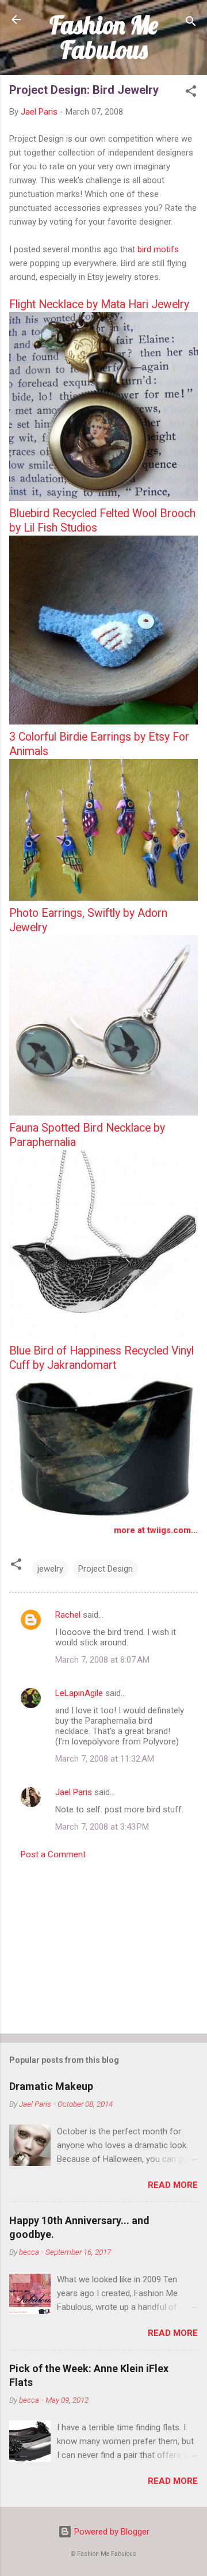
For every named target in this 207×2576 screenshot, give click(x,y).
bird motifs (158, 249)
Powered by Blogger (111, 2532)
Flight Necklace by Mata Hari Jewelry (99, 304)
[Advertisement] (103, 1943)
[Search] (191, 23)
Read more (173, 2185)
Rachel (68, 1615)
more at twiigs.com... (156, 1530)
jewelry (50, 1569)
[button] (191, 93)
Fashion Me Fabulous (104, 37)
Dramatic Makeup (51, 2086)
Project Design (106, 1569)
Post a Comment (53, 1854)
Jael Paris (74, 1792)
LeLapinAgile (79, 1693)
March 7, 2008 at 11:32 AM (105, 1759)
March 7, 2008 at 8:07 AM (102, 1660)
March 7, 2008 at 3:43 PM (102, 1827)
